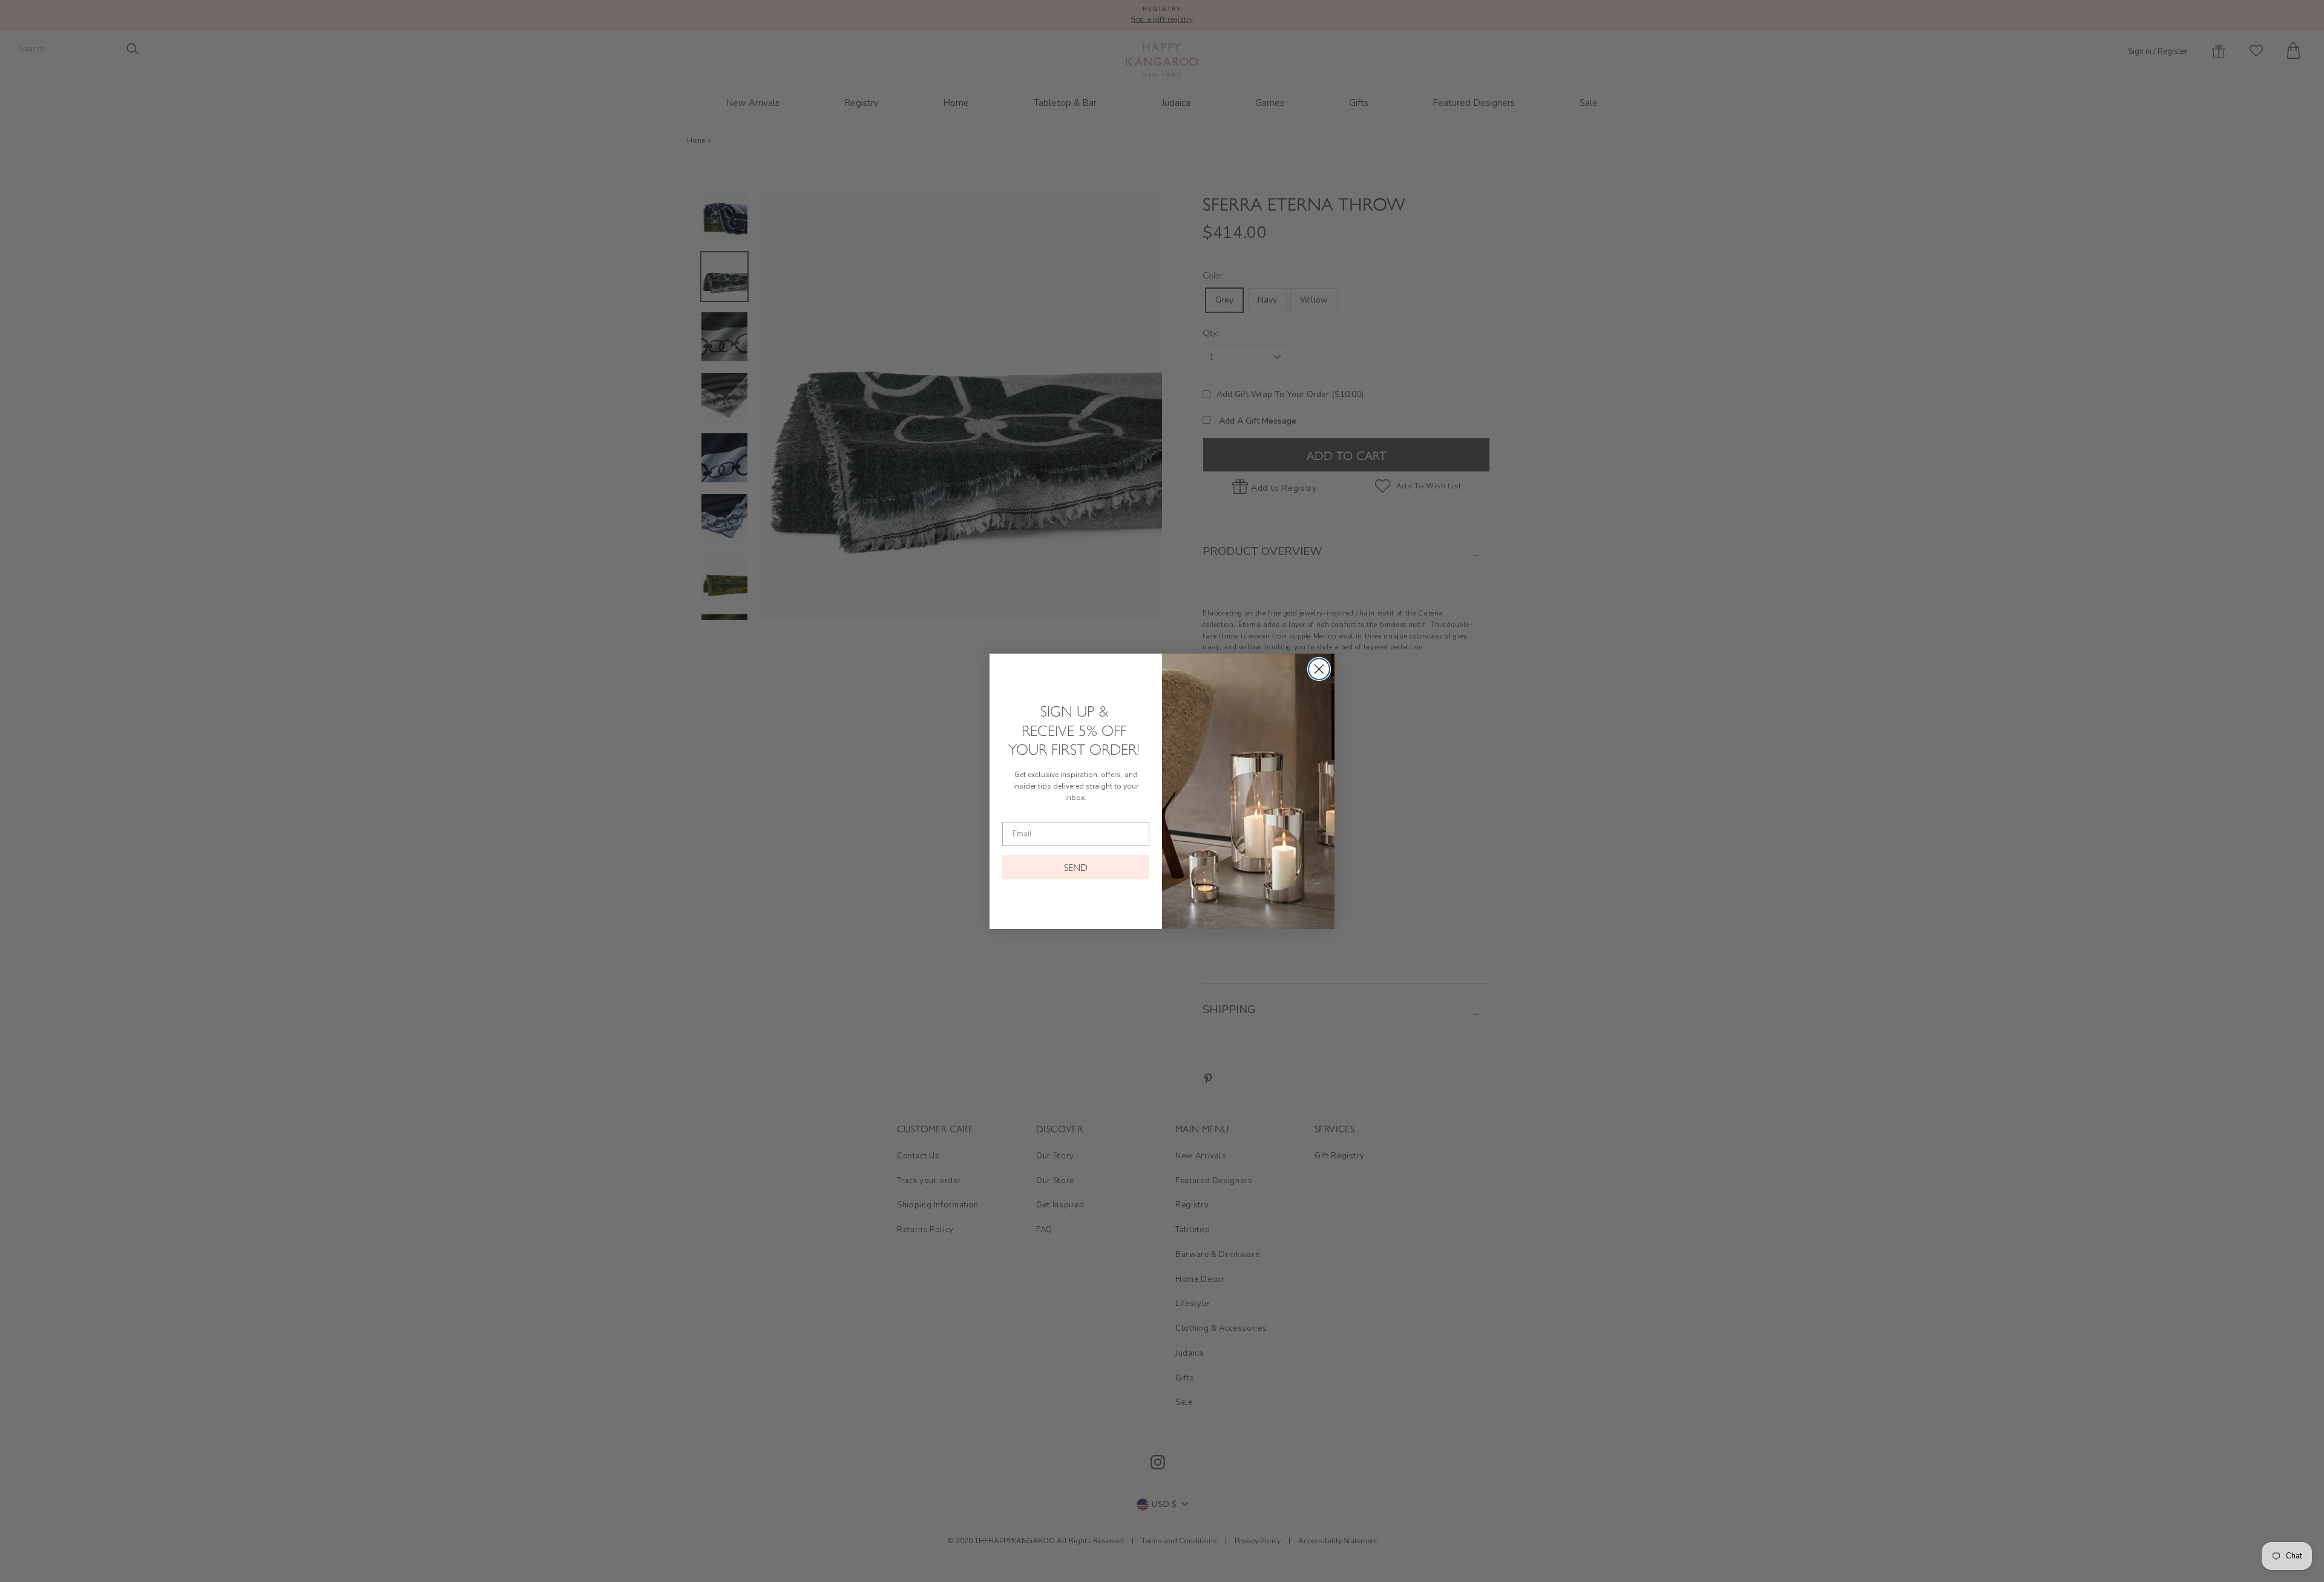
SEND (1076, 867)
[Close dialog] (1319, 669)
